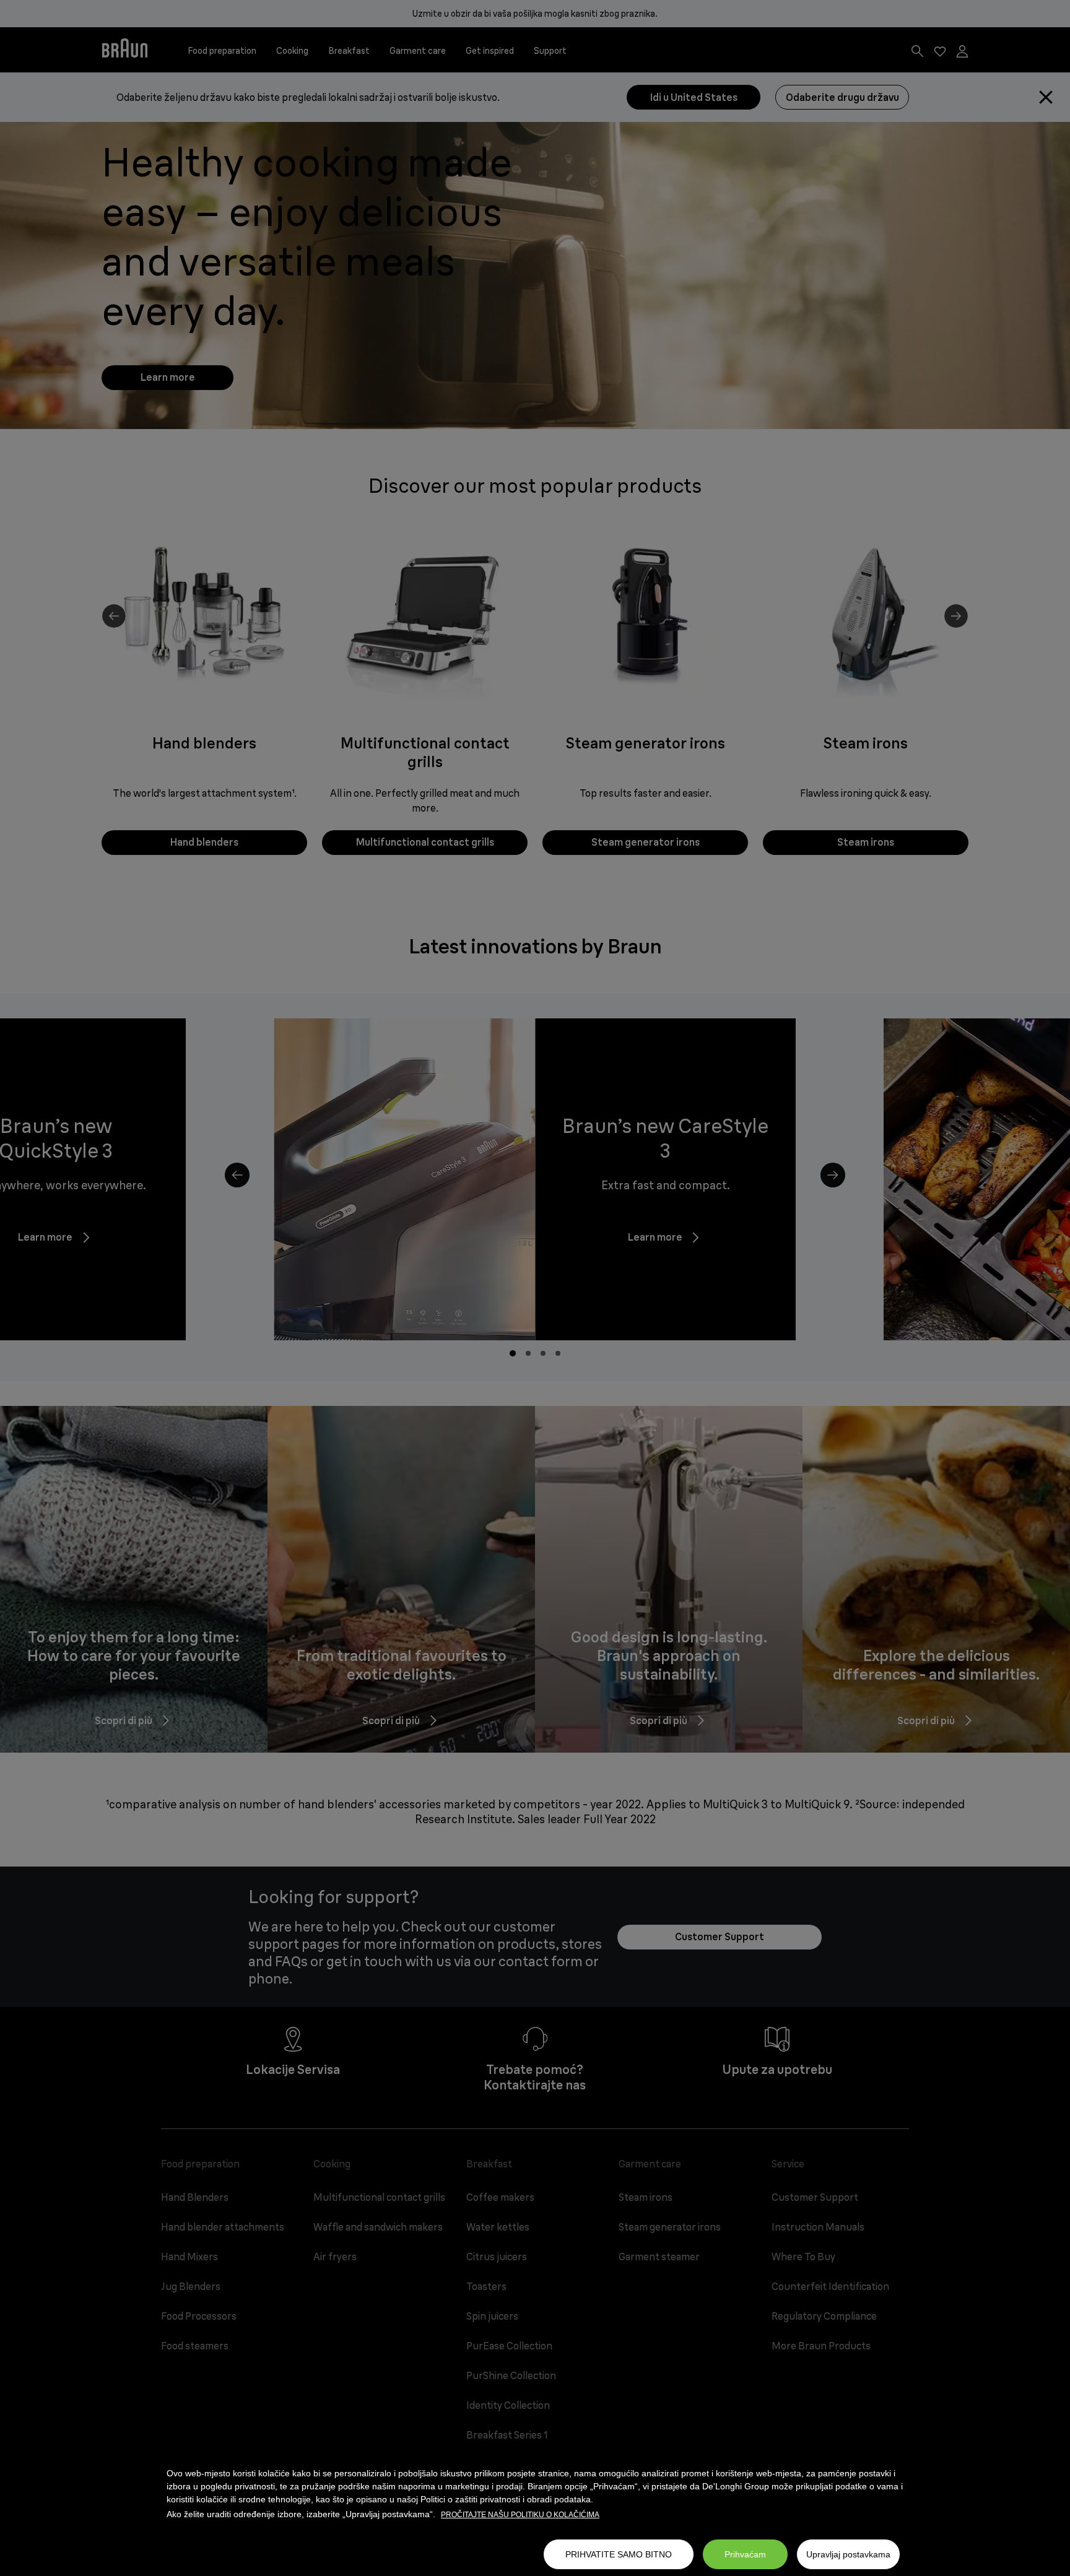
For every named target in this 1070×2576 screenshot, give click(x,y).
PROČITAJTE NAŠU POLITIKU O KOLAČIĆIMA (520, 2515)
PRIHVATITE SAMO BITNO (619, 2554)
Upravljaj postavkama (848, 2554)
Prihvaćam (745, 2554)
